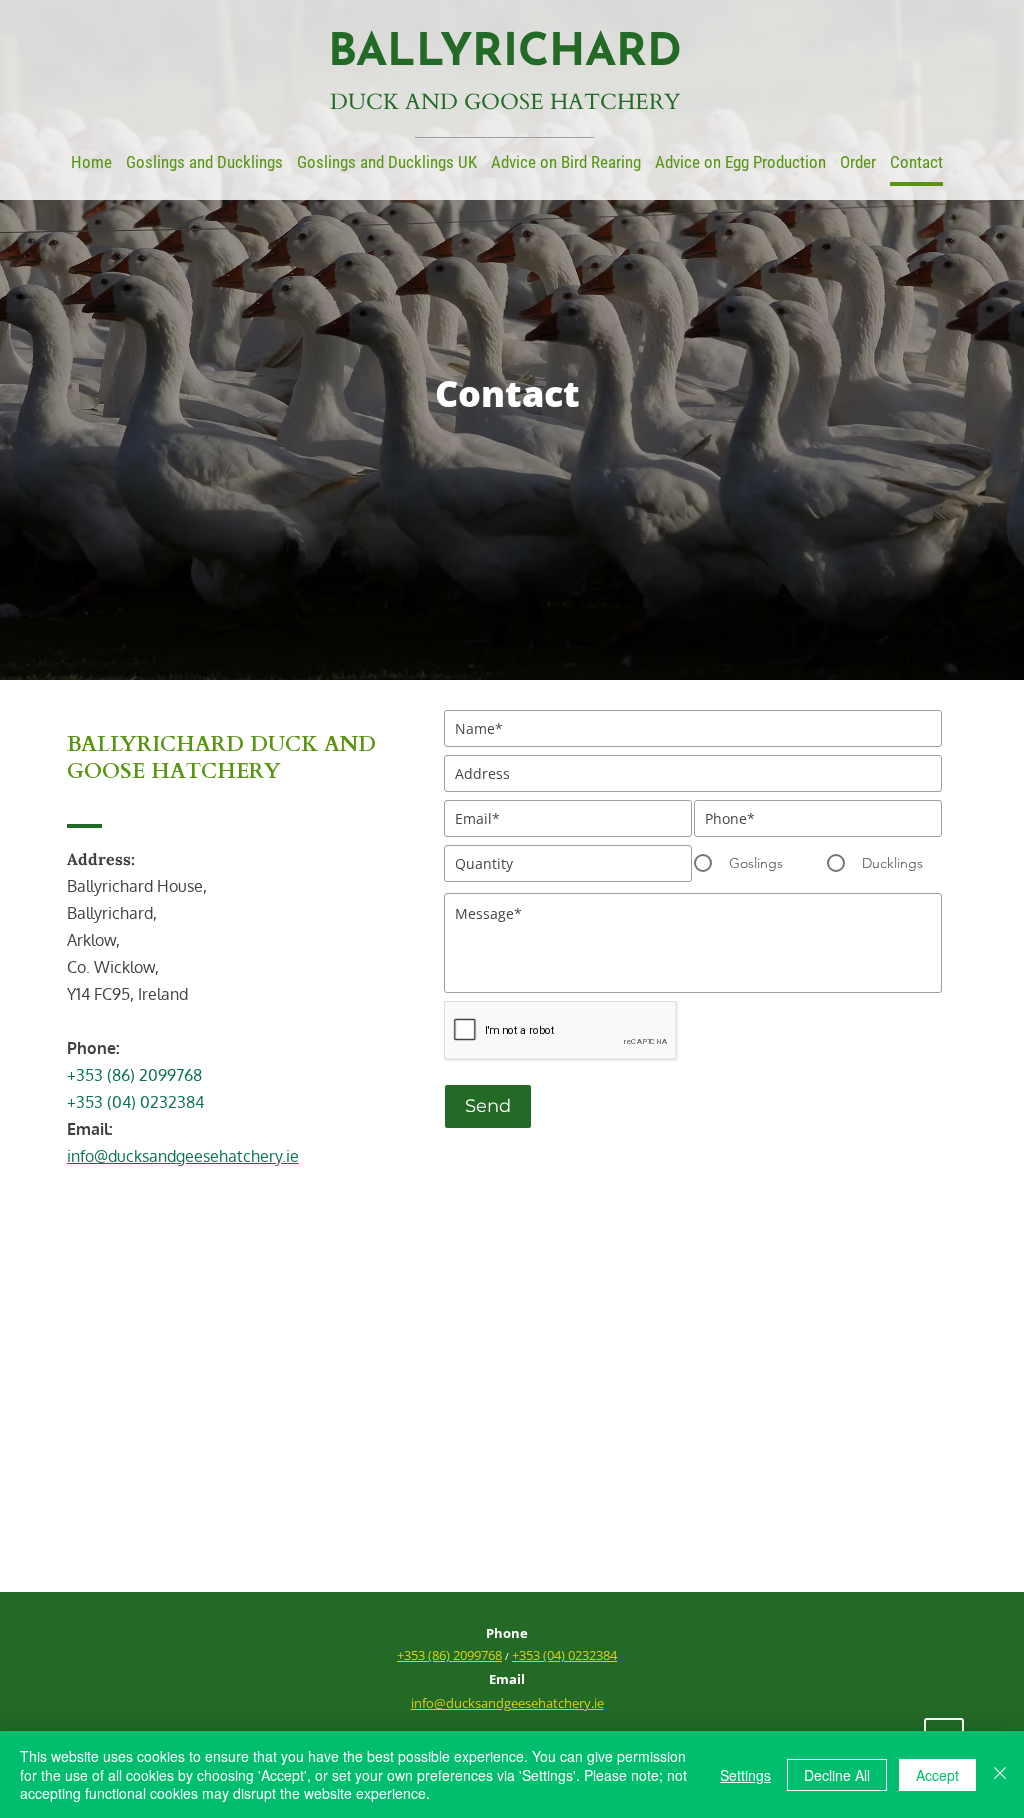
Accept (937, 1775)
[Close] (1000, 1774)
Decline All (837, 1775)
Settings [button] (745, 1775)
